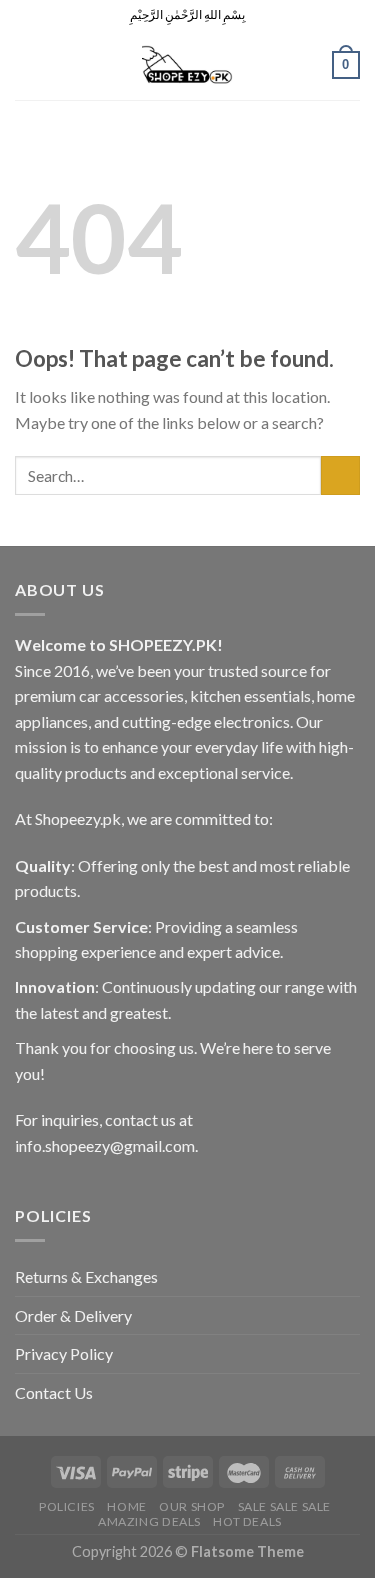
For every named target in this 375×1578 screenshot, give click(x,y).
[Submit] (340, 475)
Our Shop (192, 1506)
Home (126, 1506)
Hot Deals (247, 1521)
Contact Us (54, 1392)
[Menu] (27, 64)
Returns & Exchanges (86, 1276)
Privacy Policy (64, 1353)
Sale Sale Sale (285, 1506)
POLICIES (67, 1506)
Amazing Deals (149, 1521)
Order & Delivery (73, 1315)
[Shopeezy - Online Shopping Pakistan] (188, 65)
